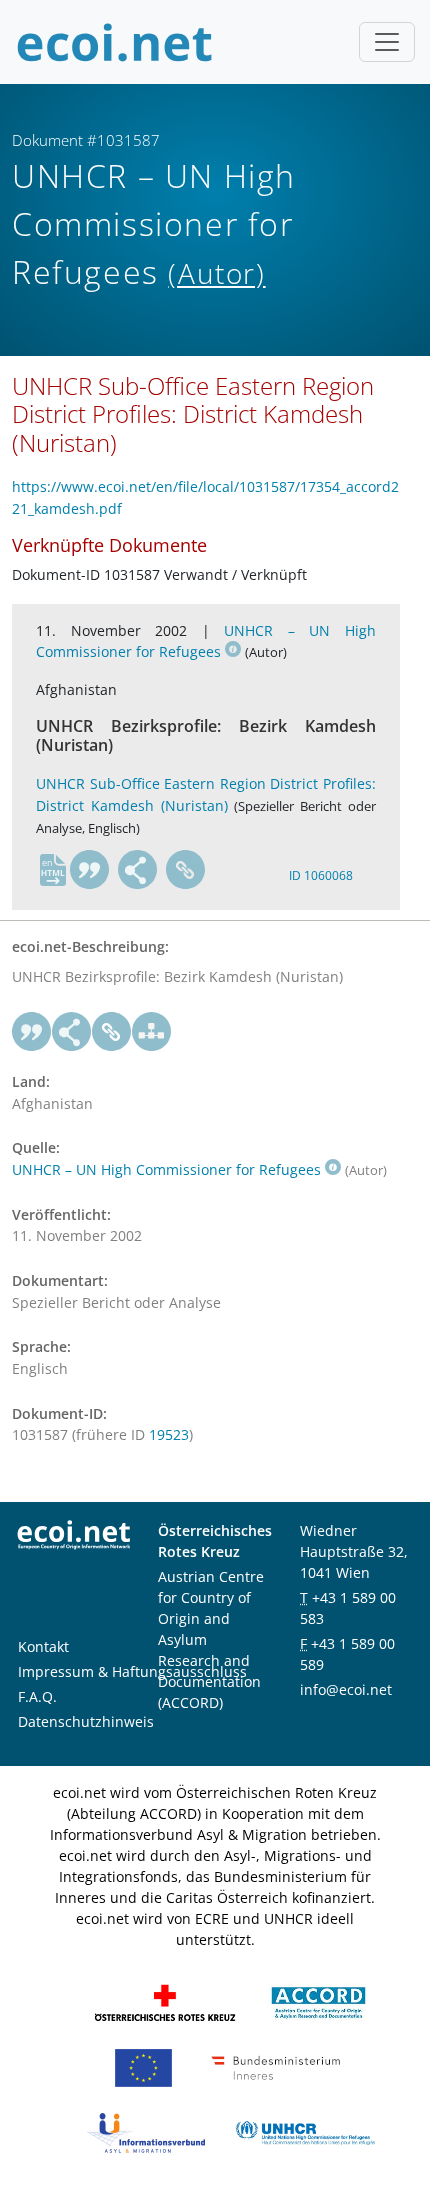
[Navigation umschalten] (387, 42)
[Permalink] (186, 870)
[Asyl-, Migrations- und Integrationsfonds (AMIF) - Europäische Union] (143, 2066)
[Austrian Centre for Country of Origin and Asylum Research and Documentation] (318, 2001)
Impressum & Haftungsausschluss (132, 1671)
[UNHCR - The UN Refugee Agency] (305, 2131)
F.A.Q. (37, 1696)
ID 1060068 (321, 875)
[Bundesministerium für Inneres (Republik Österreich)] (276, 2066)
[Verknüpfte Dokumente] (152, 1032)
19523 (169, 1434)
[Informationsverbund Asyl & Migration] (146, 2131)
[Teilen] (138, 870)
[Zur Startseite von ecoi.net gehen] (115, 42)
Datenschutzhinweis (86, 1721)
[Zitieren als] (90, 870)
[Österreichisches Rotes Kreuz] (165, 2001)
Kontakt (43, 1646)
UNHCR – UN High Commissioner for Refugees (206, 641)
